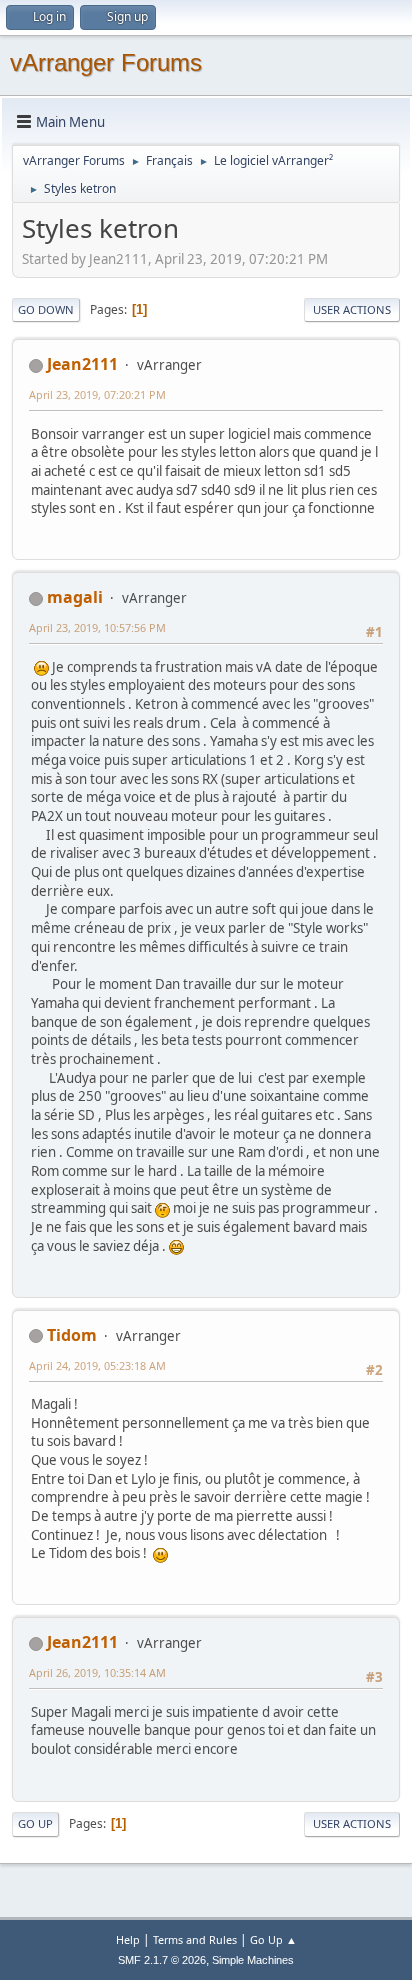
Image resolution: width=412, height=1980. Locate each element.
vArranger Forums (106, 62)
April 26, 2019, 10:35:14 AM (97, 1672)
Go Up (35, 1823)
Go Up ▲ (273, 1939)
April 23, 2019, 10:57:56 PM (97, 627)
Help (128, 1939)
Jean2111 (82, 364)
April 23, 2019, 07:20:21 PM (97, 394)
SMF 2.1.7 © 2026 (162, 1960)
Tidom (72, 1335)
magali (75, 597)
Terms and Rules (195, 1939)
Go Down (46, 309)
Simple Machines (253, 1960)
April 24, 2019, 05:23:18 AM (97, 1365)
